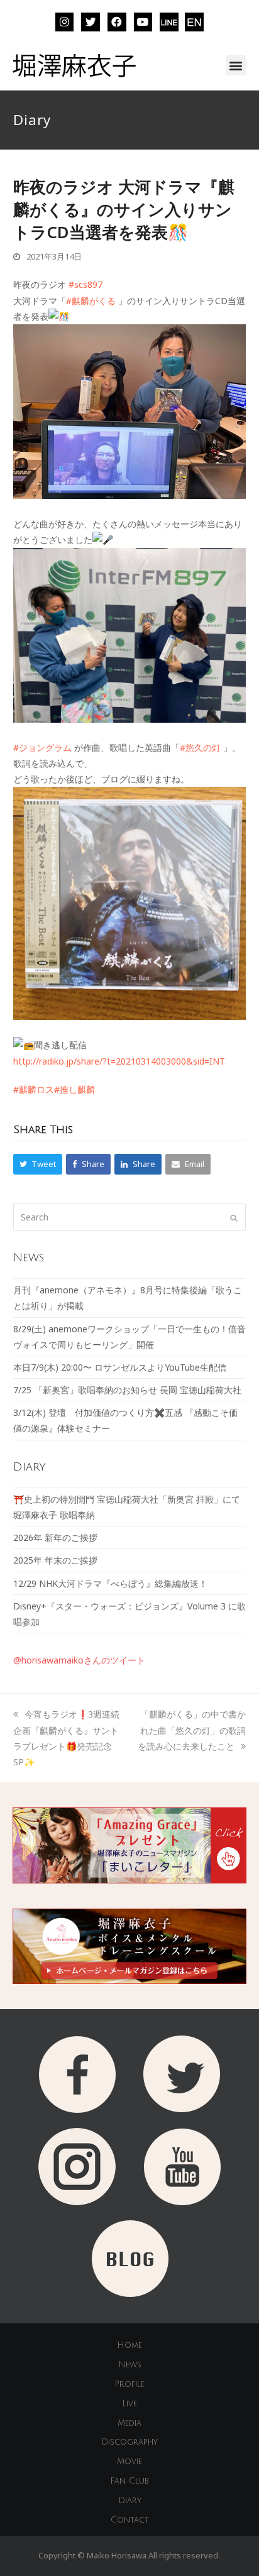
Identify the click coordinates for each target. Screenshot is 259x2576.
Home (129, 2345)
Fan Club (129, 2481)
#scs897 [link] (85, 284)
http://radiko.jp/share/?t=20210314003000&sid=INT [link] (119, 1061)
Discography (129, 2442)
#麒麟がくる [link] (91, 301)
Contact (130, 2520)
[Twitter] (91, 22)
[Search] (130, 1217)
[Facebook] (117, 22)
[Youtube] (143, 22)
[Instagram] (65, 22)
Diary (130, 2501)
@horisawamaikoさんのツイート (79, 1660)
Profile (129, 2384)
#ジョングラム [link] (42, 748)
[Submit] (234, 1217)
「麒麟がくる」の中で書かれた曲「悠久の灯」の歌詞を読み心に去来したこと (192, 1730)
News (130, 2365)
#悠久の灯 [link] (200, 748)
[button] (236, 65)
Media (129, 2423)
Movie (129, 2462)
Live (129, 2404)
